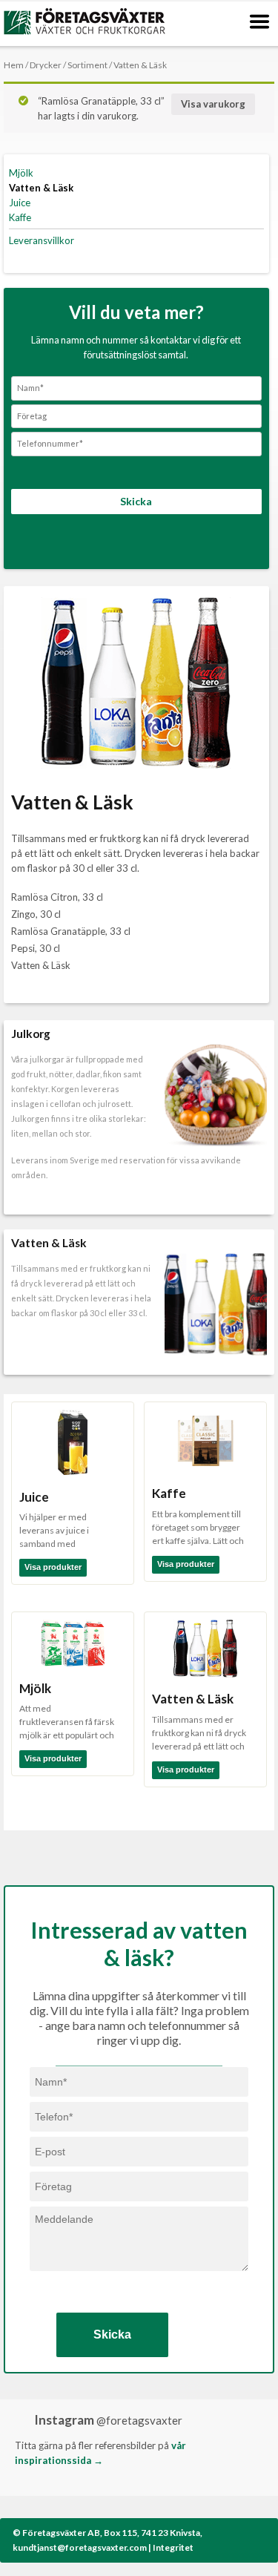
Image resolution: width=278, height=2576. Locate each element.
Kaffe (20, 217)
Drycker (46, 65)
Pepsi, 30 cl (36, 948)
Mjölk (21, 173)
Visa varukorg (213, 104)
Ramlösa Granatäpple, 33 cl (71, 931)
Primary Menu (259, 22)
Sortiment (87, 65)
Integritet (173, 2547)
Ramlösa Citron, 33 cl (57, 897)
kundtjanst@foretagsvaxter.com (80, 2547)
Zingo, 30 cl (36, 914)
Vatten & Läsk (41, 188)
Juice (20, 203)
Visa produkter (53, 1567)
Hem (14, 65)
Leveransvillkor (42, 240)
